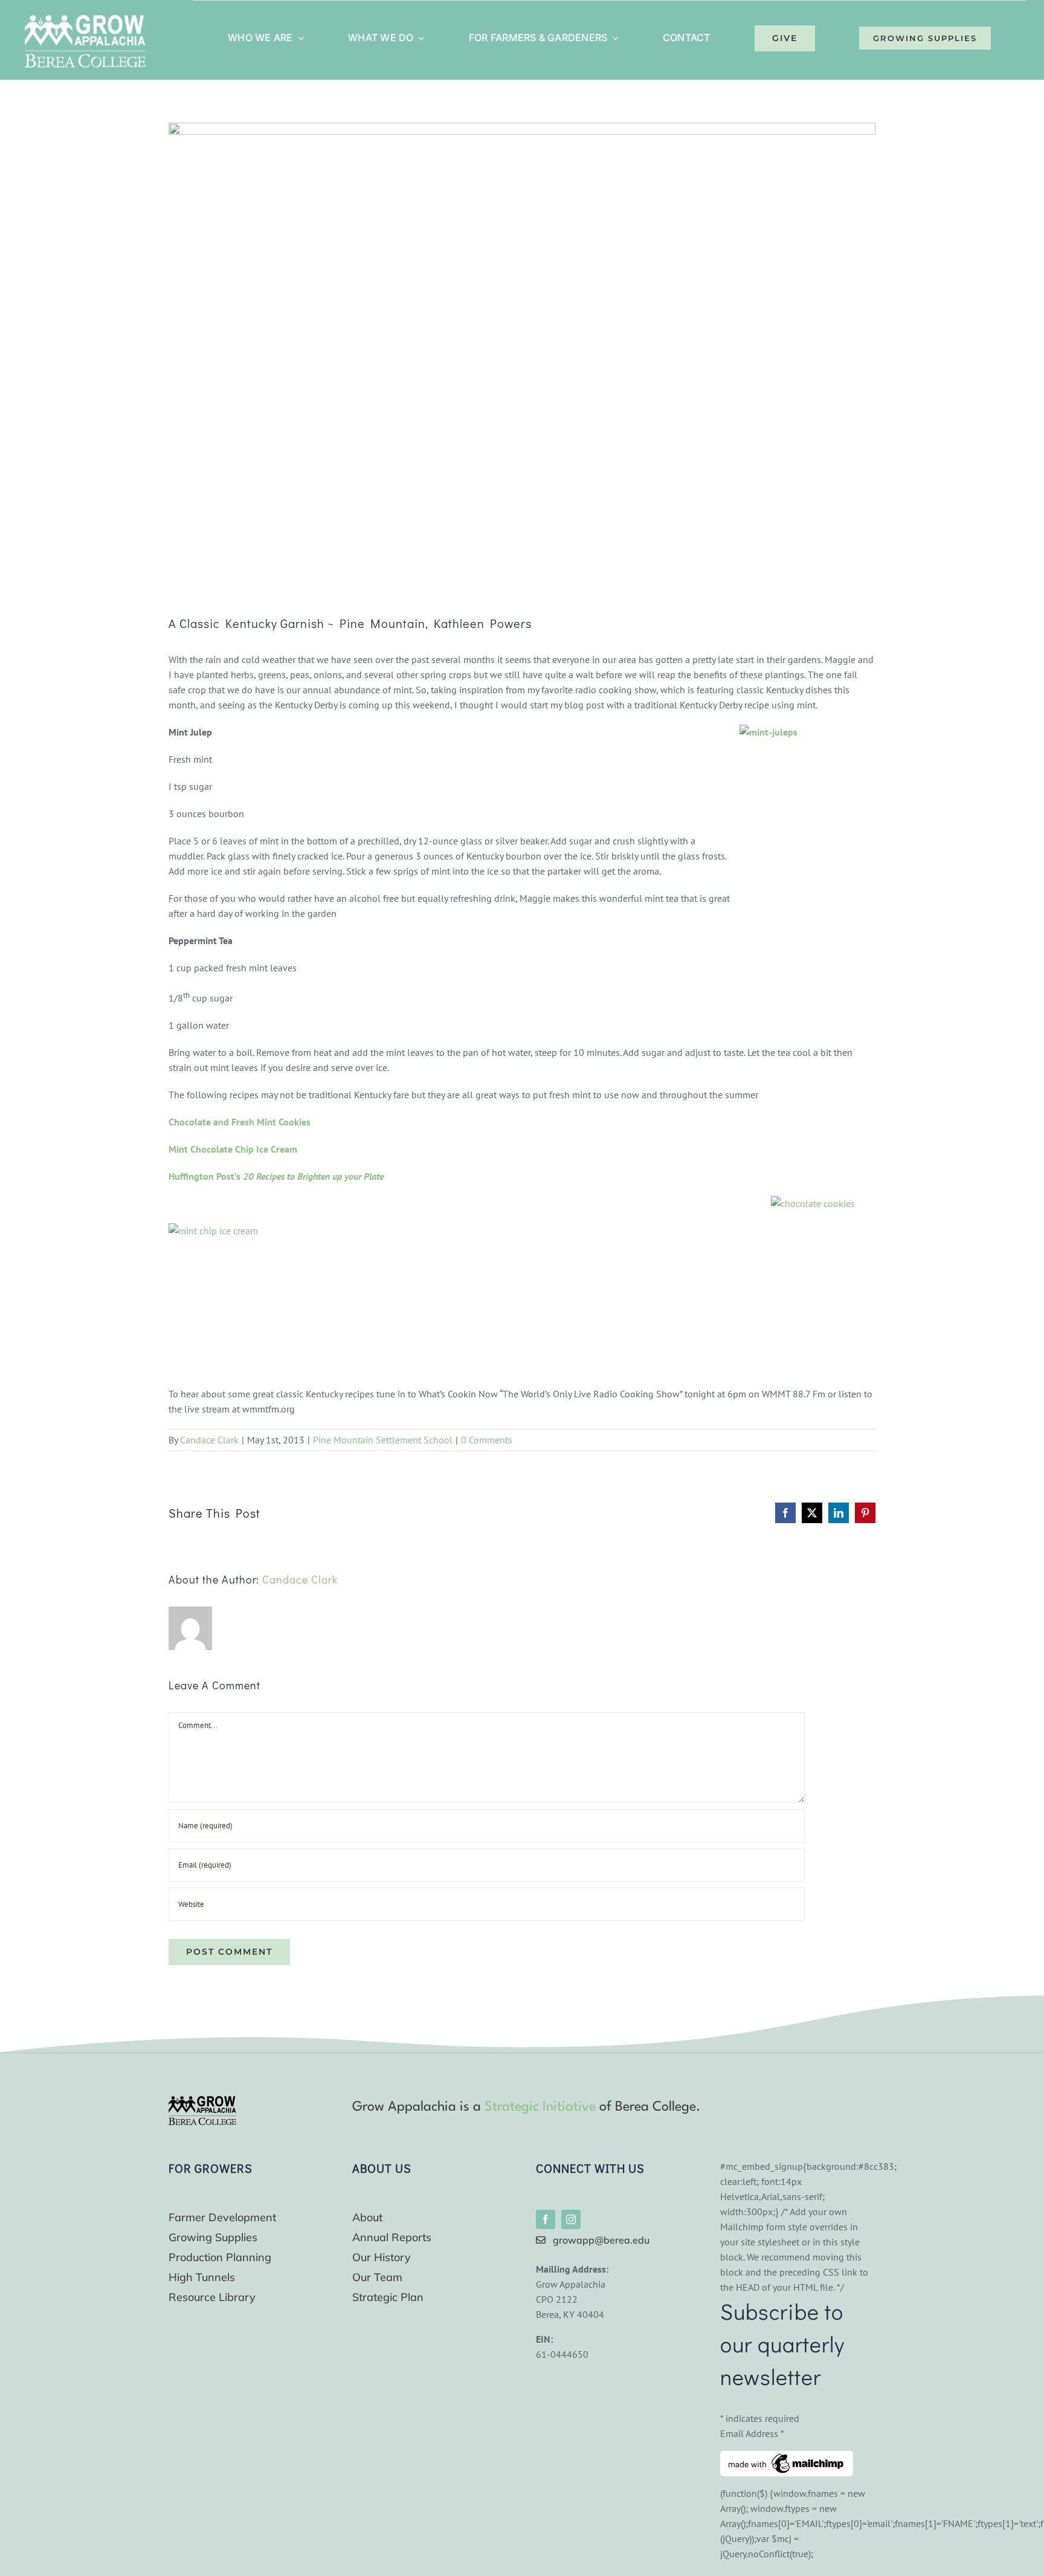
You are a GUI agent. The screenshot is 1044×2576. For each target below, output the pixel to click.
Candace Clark (209, 1440)
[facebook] (546, 2219)
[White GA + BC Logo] (85, 20)
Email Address (752, 2433)
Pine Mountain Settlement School (383, 1440)
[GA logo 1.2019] (202, 2101)
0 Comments (487, 1440)
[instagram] (571, 2219)
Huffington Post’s (276, 1176)
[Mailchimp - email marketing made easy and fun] (787, 2458)
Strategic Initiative (540, 2107)
